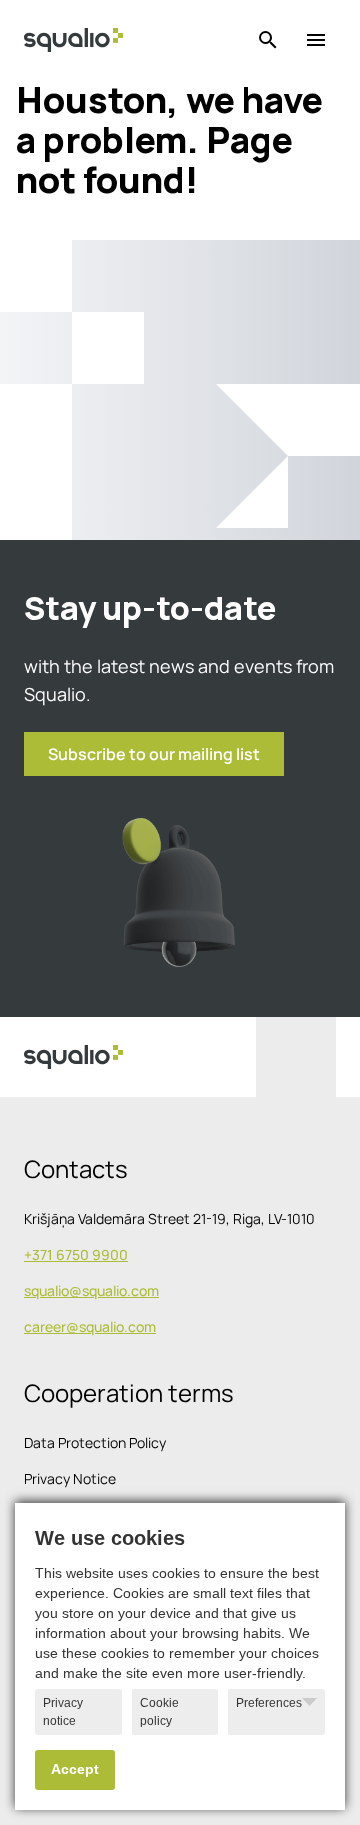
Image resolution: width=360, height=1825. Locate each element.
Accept (75, 1769)
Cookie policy (159, 1712)
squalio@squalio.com (91, 1290)
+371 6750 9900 (76, 1254)
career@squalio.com (90, 1326)
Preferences (269, 1703)
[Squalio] (73, 40)
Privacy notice (63, 1712)
